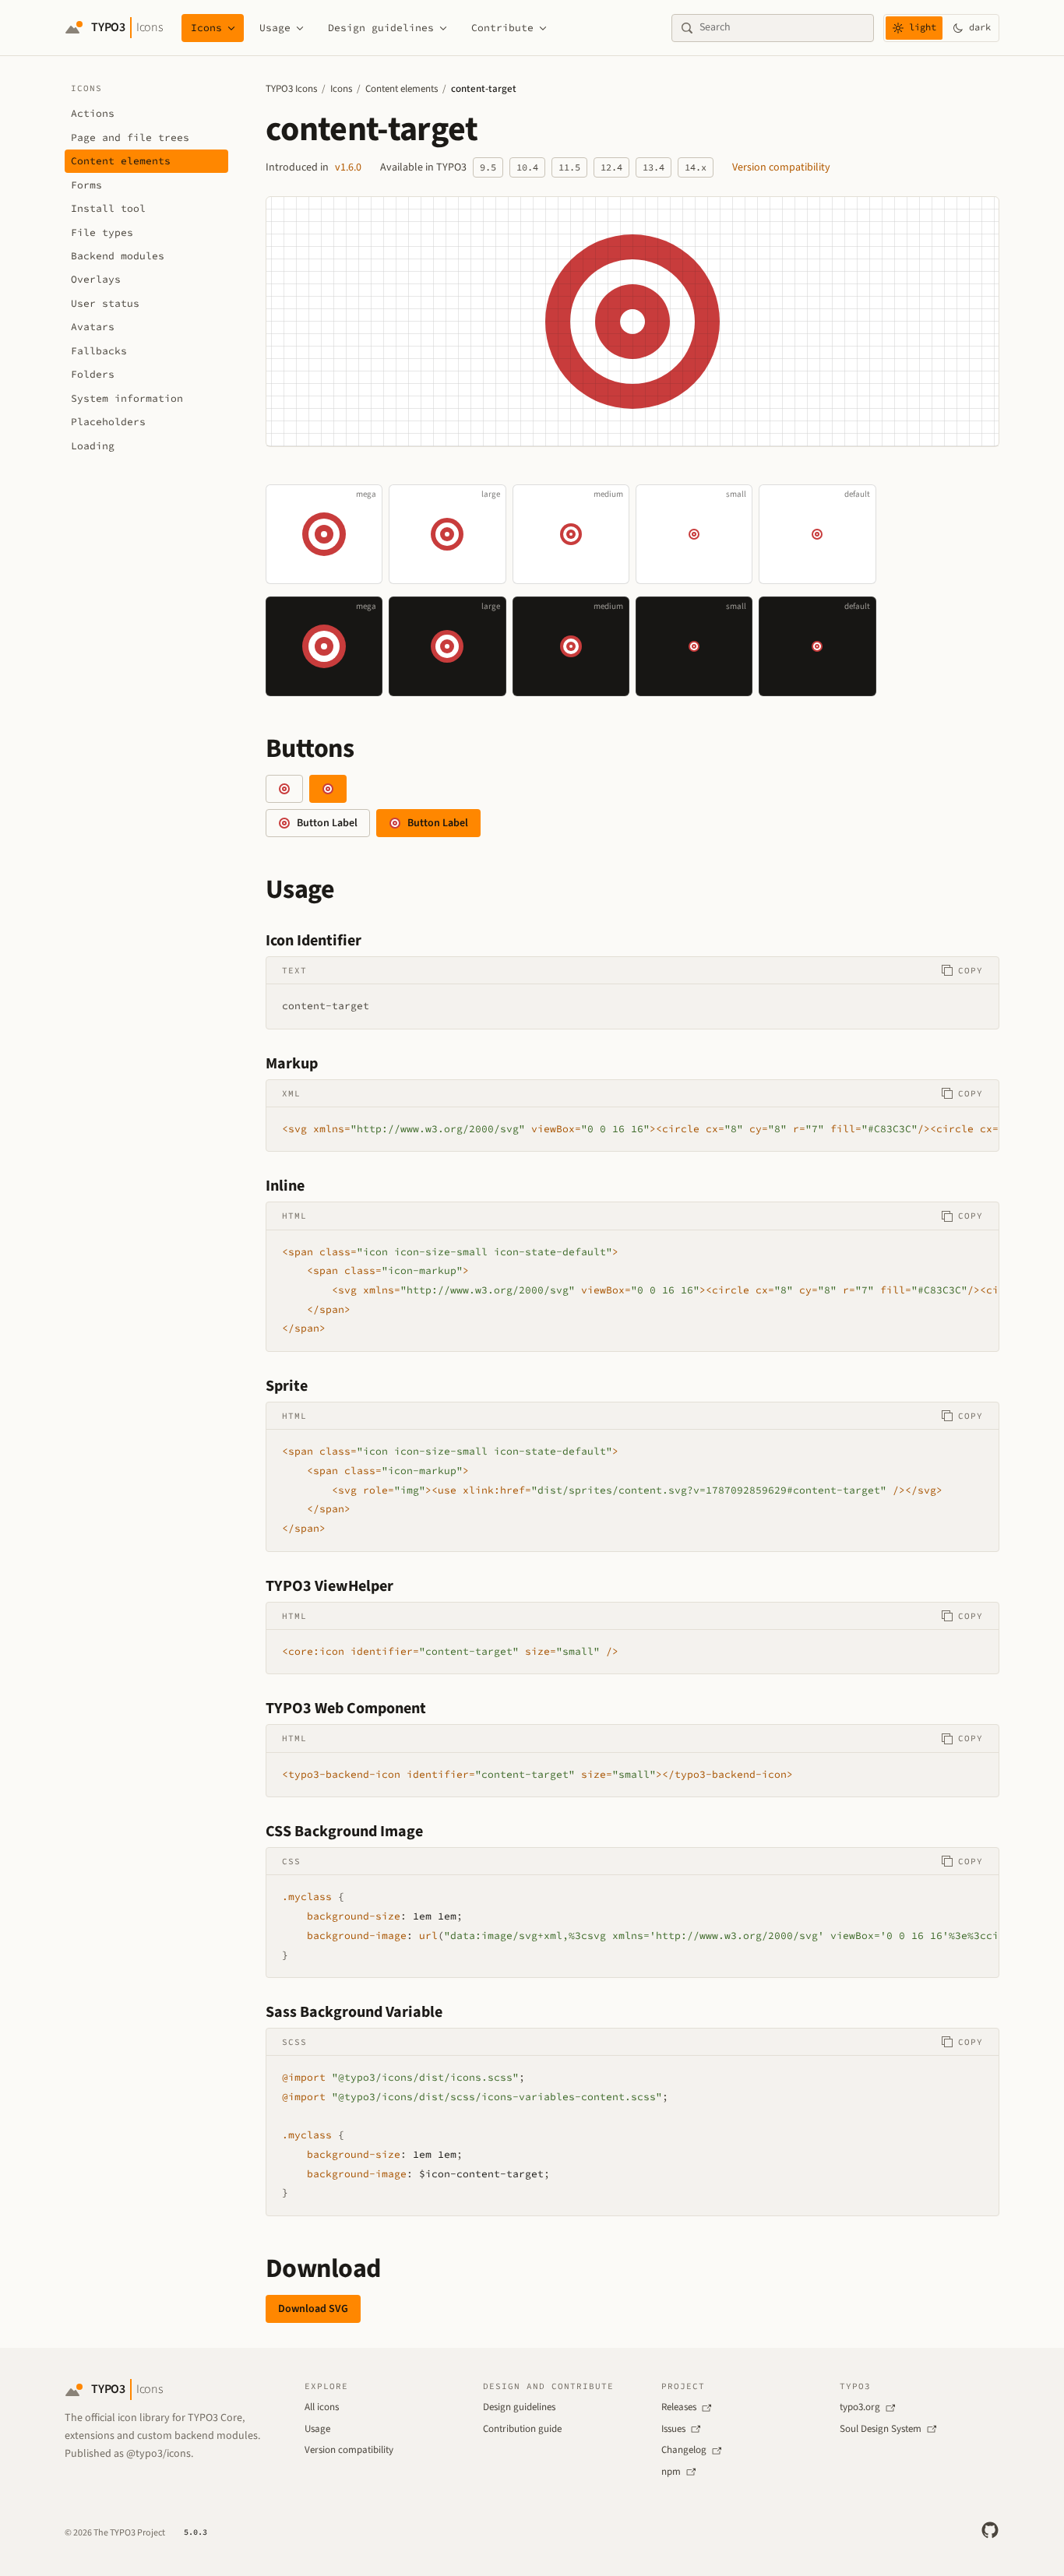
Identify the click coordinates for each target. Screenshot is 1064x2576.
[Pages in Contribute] (543, 28)
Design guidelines (381, 28)
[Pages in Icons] (231, 28)
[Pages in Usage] (300, 28)
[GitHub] (990, 2530)
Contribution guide (522, 2429)
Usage (275, 28)
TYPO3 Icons (291, 89)
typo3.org (860, 2407)
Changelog (684, 2450)
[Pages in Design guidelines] (443, 28)
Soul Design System (881, 2429)
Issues (673, 2429)
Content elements (402, 89)
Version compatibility (781, 167)
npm (671, 2472)
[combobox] (782, 28)
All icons (322, 2407)
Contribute (502, 28)
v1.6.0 (348, 167)
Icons (206, 28)
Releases (679, 2407)
